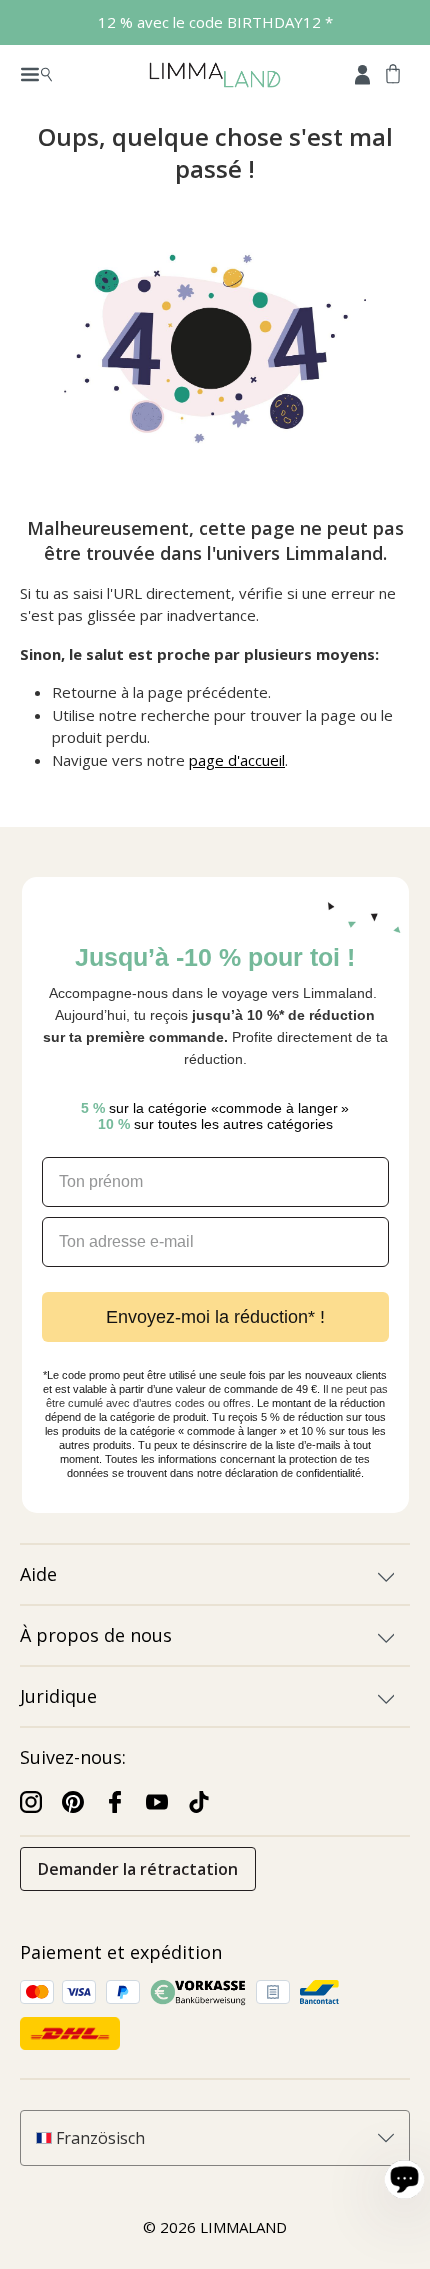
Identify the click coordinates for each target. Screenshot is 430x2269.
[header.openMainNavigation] (36, 73)
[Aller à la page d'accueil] (214, 73)
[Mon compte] (362, 73)
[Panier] (393, 73)
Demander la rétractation (138, 1869)
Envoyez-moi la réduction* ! (215, 1317)
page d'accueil (237, 760)
